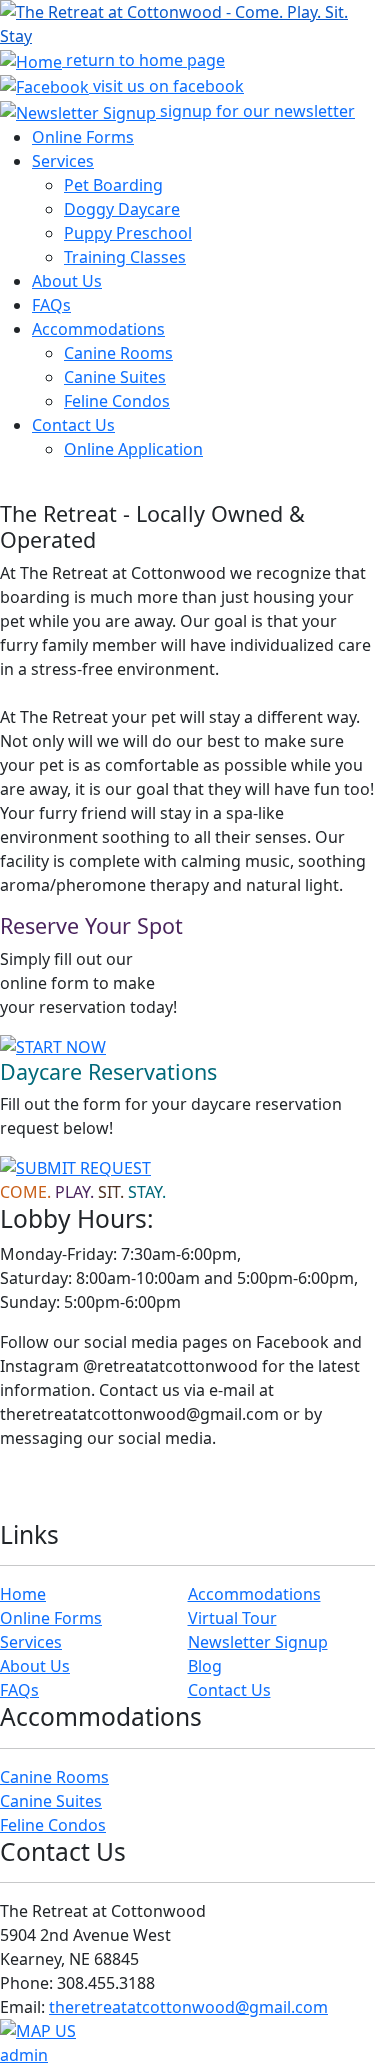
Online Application (133, 449)
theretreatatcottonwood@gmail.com (188, 2007)
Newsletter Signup (258, 1642)
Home (23, 1594)
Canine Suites (115, 377)
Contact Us (73, 425)
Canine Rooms (118, 353)
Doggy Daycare (122, 209)
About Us (67, 281)
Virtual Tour (232, 1618)
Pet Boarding (113, 185)
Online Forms (83, 137)
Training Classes (125, 257)
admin (24, 2055)
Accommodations (98, 329)
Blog (205, 1666)
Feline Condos (117, 401)
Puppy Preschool (128, 233)
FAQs (51, 305)
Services (63, 161)
